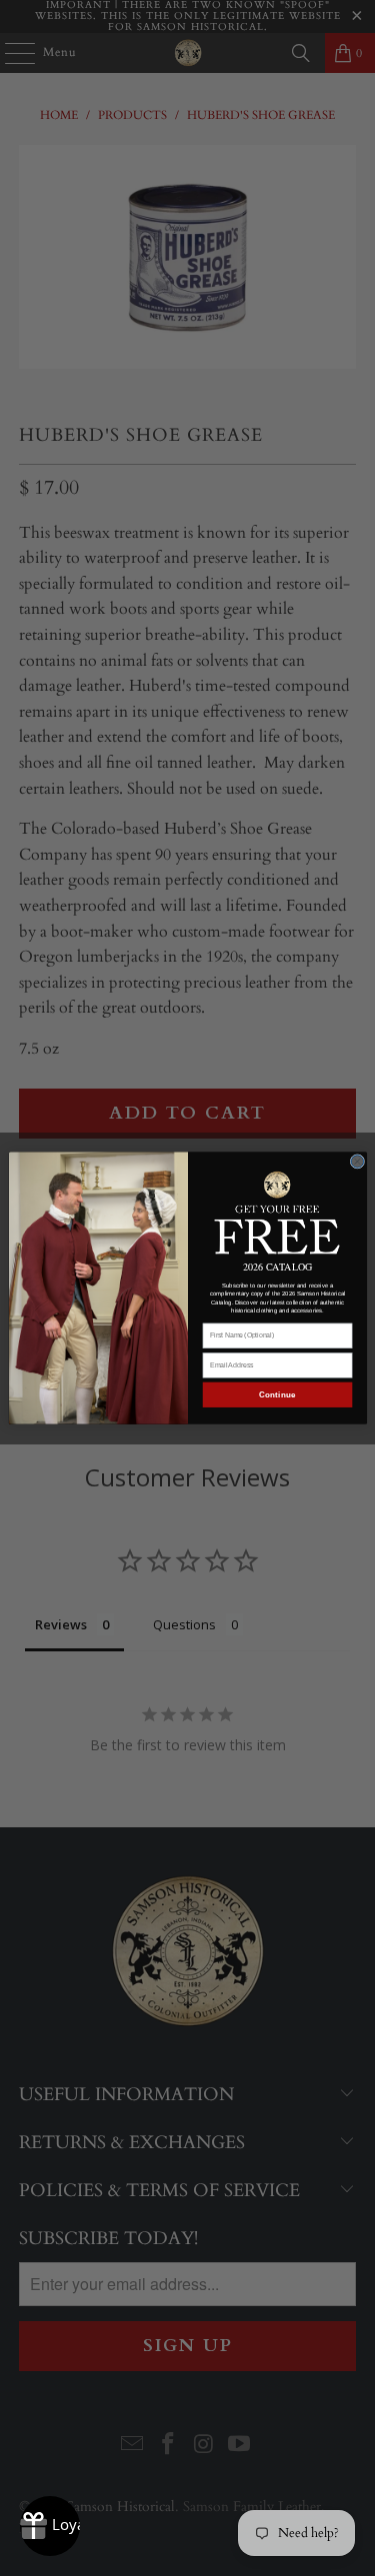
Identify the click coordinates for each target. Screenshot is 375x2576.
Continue (277, 1395)
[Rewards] (50, 2526)
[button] (277, 1212)
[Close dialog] (357, 1162)
